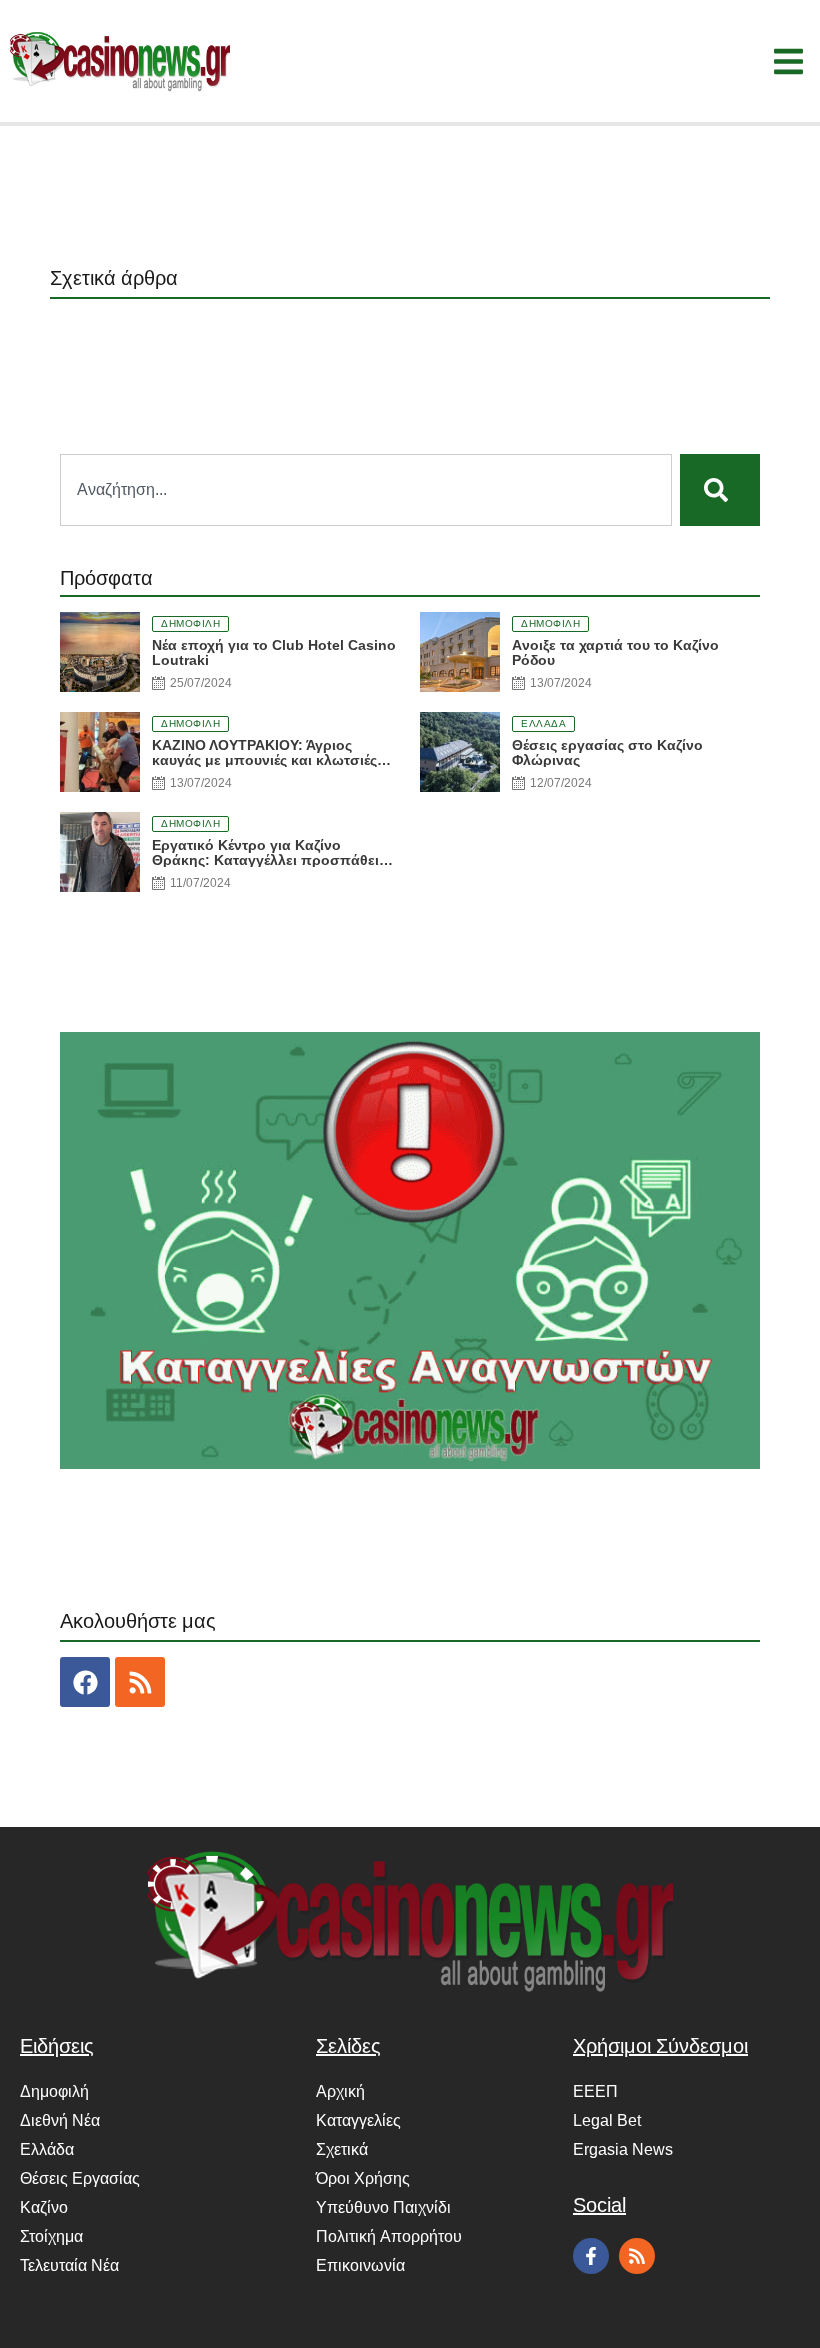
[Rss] (140, 1682)
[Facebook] (85, 1682)
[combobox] (366, 490)
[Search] (720, 490)
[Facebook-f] (591, 2256)
